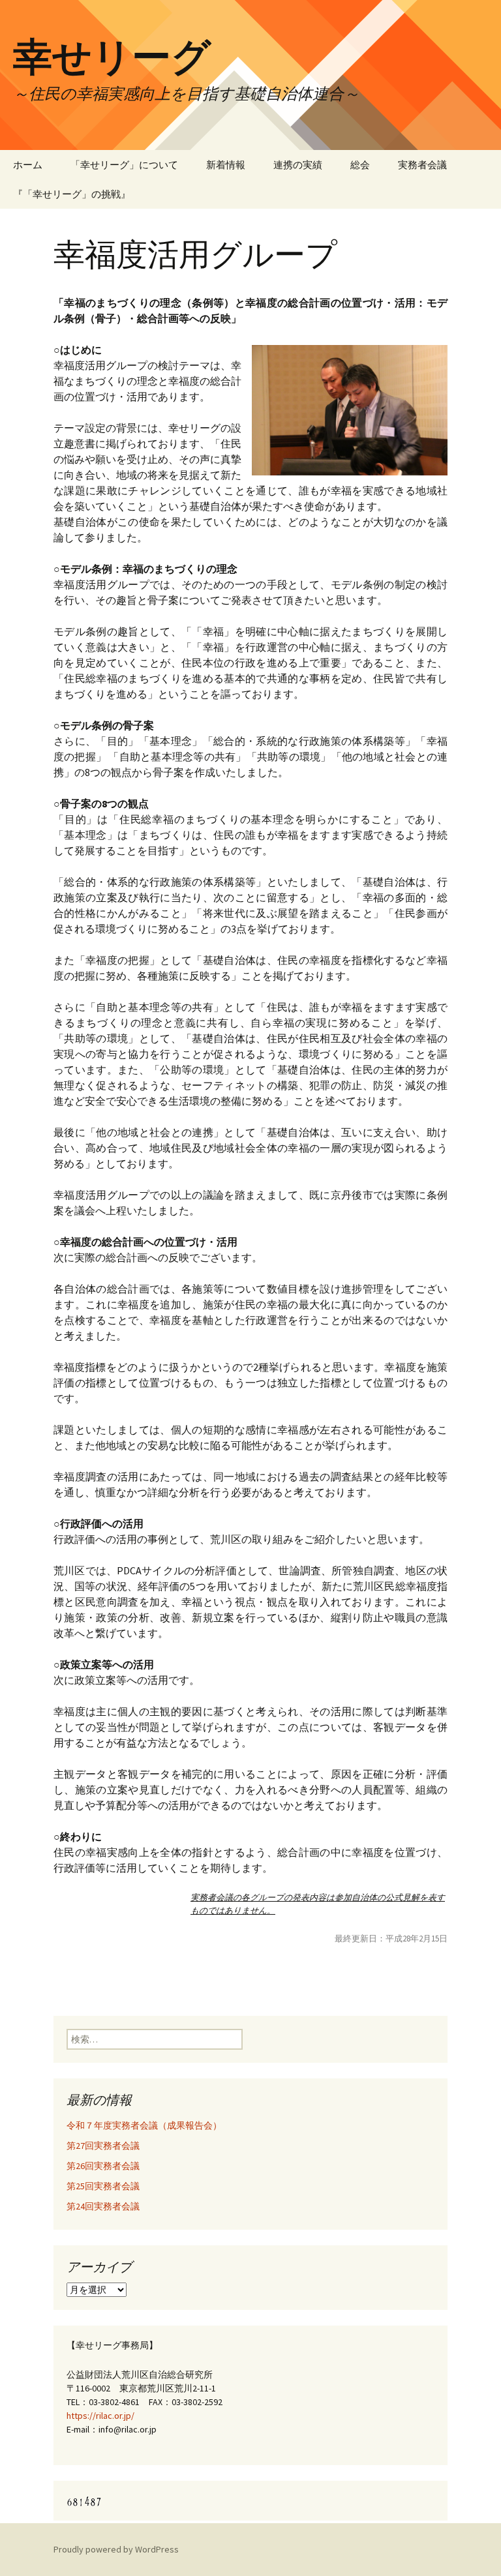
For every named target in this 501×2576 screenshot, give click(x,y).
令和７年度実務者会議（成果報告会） (144, 2125)
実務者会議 (422, 165)
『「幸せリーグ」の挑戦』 (72, 194)
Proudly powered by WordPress (116, 2549)
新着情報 (226, 165)
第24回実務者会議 (103, 2206)
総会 (360, 165)
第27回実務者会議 (103, 2146)
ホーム (28, 165)
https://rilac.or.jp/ (100, 2416)
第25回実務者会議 (103, 2186)
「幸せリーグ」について (124, 165)
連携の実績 (298, 165)
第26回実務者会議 (103, 2166)
